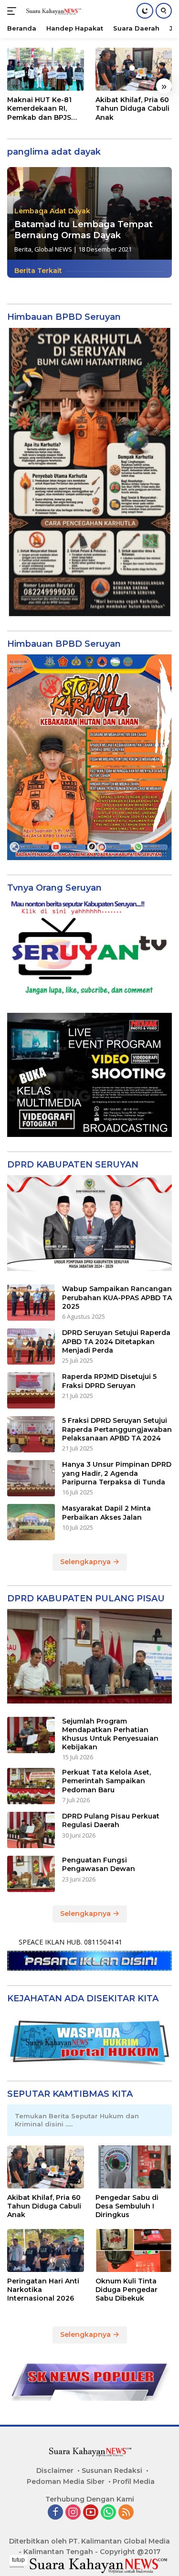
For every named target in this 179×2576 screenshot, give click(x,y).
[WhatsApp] (108, 2513)
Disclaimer (55, 2471)
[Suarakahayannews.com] (52, 11)
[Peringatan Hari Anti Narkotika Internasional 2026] (46, 2250)
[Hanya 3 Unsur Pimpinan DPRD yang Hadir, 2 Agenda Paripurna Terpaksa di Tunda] (31, 1478)
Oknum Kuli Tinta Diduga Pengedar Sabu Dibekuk (126, 2290)
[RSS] (126, 2513)
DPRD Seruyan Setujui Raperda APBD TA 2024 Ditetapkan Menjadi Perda (116, 1341)
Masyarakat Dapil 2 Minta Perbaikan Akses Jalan (106, 1513)
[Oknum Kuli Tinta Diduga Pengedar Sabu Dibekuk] (134, 2250)
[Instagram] (73, 2513)
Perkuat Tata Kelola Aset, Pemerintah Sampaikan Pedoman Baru (106, 1781)
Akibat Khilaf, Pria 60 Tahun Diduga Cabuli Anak (132, 108)
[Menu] (14, 11)
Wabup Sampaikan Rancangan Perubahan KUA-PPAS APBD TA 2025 (117, 1297)
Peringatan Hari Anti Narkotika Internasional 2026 (43, 2290)
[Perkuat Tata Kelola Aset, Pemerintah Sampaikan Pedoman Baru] (31, 1786)
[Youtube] (91, 2513)
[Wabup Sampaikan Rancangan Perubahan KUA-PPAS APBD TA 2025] (31, 1303)
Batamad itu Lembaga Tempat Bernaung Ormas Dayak (84, 230)
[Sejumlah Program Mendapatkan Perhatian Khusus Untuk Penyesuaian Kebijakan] (31, 1735)
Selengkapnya (86, 1562)
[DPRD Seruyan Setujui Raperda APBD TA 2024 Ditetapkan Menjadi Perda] (31, 1346)
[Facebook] (55, 2513)
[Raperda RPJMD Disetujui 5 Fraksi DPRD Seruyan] (31, 1390)
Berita (23, 249)
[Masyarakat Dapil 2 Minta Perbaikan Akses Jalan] (31, 1522)
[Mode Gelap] (145, 11)
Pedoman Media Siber (66, 2481)
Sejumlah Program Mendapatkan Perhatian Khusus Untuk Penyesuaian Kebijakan (110, 1734)
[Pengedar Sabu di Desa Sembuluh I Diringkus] (134, 2167)
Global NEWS (53, 249)
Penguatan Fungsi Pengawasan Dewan (99, 1864)
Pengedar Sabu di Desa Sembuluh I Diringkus (127, 2206)
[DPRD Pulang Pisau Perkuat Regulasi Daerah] (31, 1830)
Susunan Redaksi (112, 2471)
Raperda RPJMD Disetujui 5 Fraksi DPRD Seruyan (109, 1381)
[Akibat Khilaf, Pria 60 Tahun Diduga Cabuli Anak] (134, 69)
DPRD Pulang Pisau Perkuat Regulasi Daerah (111, 1820)
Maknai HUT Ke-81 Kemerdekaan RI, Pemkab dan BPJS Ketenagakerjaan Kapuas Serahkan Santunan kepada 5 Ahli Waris (42, 109)
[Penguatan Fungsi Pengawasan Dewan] (31, 1874)
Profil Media (134, 2481)
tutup (18, 2560)
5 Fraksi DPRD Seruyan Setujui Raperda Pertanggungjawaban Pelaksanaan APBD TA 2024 (117, 1429)
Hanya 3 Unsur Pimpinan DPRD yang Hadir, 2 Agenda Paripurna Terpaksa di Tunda (117, 1473)
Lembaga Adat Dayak (52, 211)
